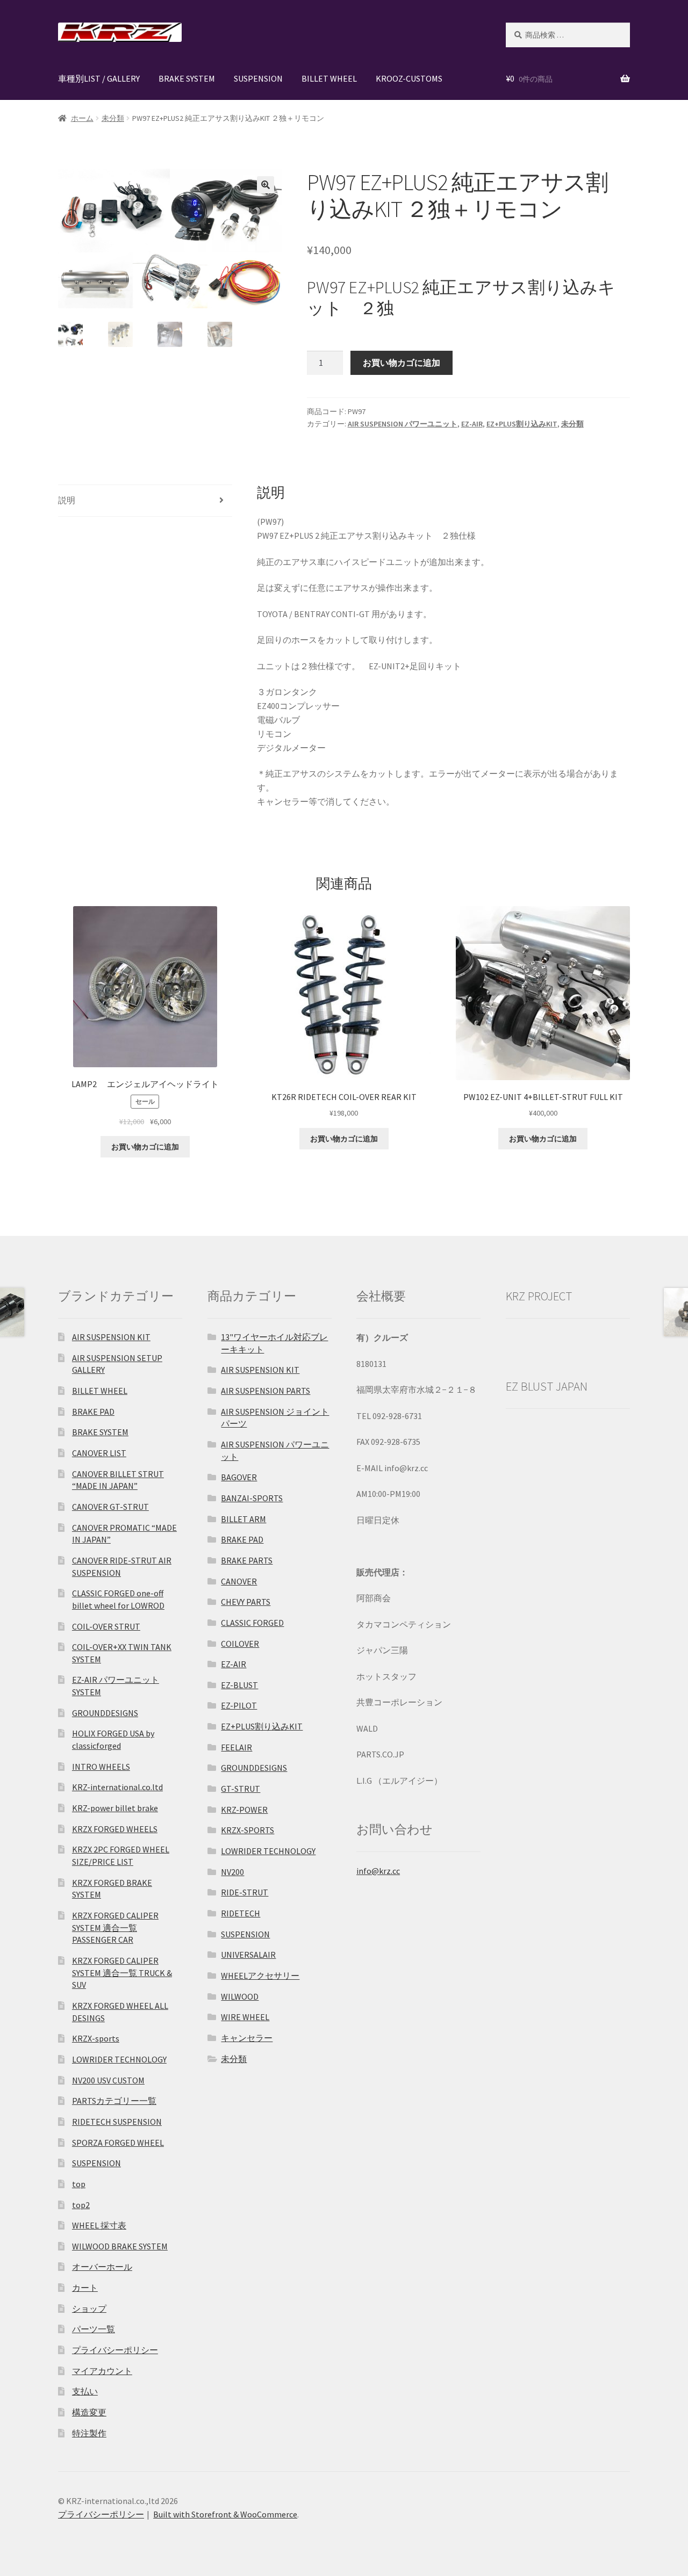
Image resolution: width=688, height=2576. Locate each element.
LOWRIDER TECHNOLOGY (119, 2059)
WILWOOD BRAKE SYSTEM (120, 2246)
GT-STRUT (241, 1789)
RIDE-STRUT (245, 1892)
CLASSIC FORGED (252, 1623)
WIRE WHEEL (245, 2017)
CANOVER (239, 1581)
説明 (67, 500)
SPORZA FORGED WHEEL (118, 2143)
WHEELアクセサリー (260, 1976)
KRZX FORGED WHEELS (115, 1829)
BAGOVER (239, 1477)
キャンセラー (247, 2038)
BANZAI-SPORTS (252, 1498)
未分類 (113, 118)
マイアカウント (102, 2371)
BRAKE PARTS (247, 1560)
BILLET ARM (243, 1519)
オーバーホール (102, 2267)
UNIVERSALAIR (248, 1955)
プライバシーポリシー (115, 2350)
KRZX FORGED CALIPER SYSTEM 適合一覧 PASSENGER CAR (115, 1927)
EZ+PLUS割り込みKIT (522, 424)
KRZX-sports (96, 2038)
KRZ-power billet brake (115, 1808)
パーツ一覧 (94, 2329)
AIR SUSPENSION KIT (111, 1337)
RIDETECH (241, 1913)
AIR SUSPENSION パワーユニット (403, 424)
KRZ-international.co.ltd (117, 1787)
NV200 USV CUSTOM (108, 2080)
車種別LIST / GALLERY (99, 78)
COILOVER (240, 1644)
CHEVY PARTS (246, 1602)
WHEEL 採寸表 (99, 2225)
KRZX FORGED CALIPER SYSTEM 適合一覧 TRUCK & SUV (122, 1973)
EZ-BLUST (239, 1685)
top (79, 2184)
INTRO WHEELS (101, 1767)
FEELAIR (236, 1747)
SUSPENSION (258, 78)
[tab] (145, 501)
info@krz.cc (378, 1871)
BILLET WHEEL (329, 78)
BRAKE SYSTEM (187, 78)
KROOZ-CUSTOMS (409, 78)
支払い (85, 2391)
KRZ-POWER (244, 1810)
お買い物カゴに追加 (402, 363)
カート (85, 2288)
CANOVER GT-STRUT (110, 1507)
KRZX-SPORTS (248, 1830)
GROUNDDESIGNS (105, 1713)
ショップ (89, 2309)
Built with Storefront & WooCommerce (225, 2514)
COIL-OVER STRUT (106, 1626)
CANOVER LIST (99, 1453)
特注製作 (89, 2433)
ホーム (82, 118)
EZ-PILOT (239, 1705)
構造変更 (89, 2412)
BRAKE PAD (93, 1412)
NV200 (232, 1872)
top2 (81, 2205)
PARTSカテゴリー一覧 (114, 2101)
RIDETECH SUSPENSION (117, 2122)
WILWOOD (240, 1996)
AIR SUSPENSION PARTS (266, 1391)
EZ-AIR (472, 424)
